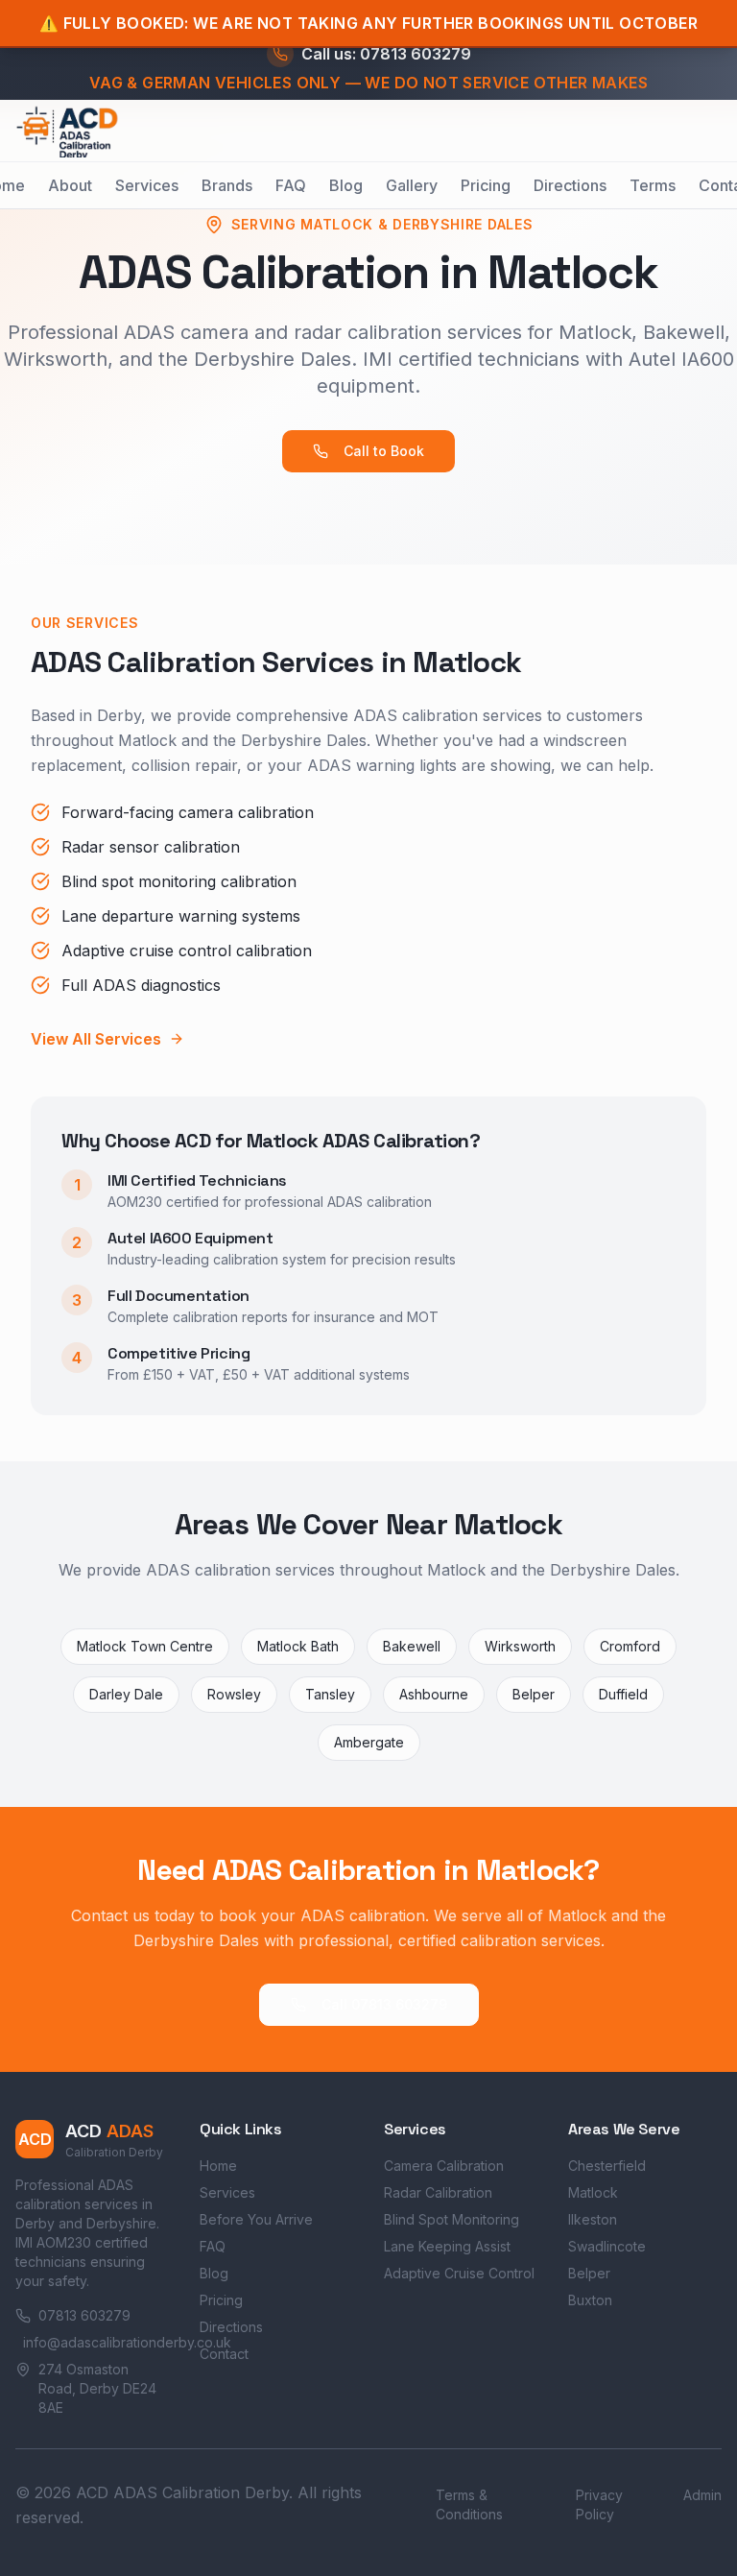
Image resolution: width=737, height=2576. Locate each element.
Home (218, 2166)
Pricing (486, 185)
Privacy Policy (599, 2504)
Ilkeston (593, 2219)
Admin (702, 2495)
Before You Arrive (256, 2219)
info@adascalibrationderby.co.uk (96, 2342)
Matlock (593, 2192)
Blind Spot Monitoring (452, 2219)
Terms (653, 185)
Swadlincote (607, 2246)
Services (147, 185)
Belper (589, 2273)
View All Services (96, 1039)
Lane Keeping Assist (447, 2246)
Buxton (590, 2300)
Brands (227, 185)
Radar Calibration (438, 2192)
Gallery (412, 185)
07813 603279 (84, 2315)
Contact (224, 2354)
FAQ (291, 185)
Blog (346, 185)
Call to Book (384, 451)
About (70, 185)
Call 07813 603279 (384, 2004)
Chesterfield (607, 2166)
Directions (570, 185)
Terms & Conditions (469, 2504)
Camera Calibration (444, 2166)
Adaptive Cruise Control (459, 2273)
